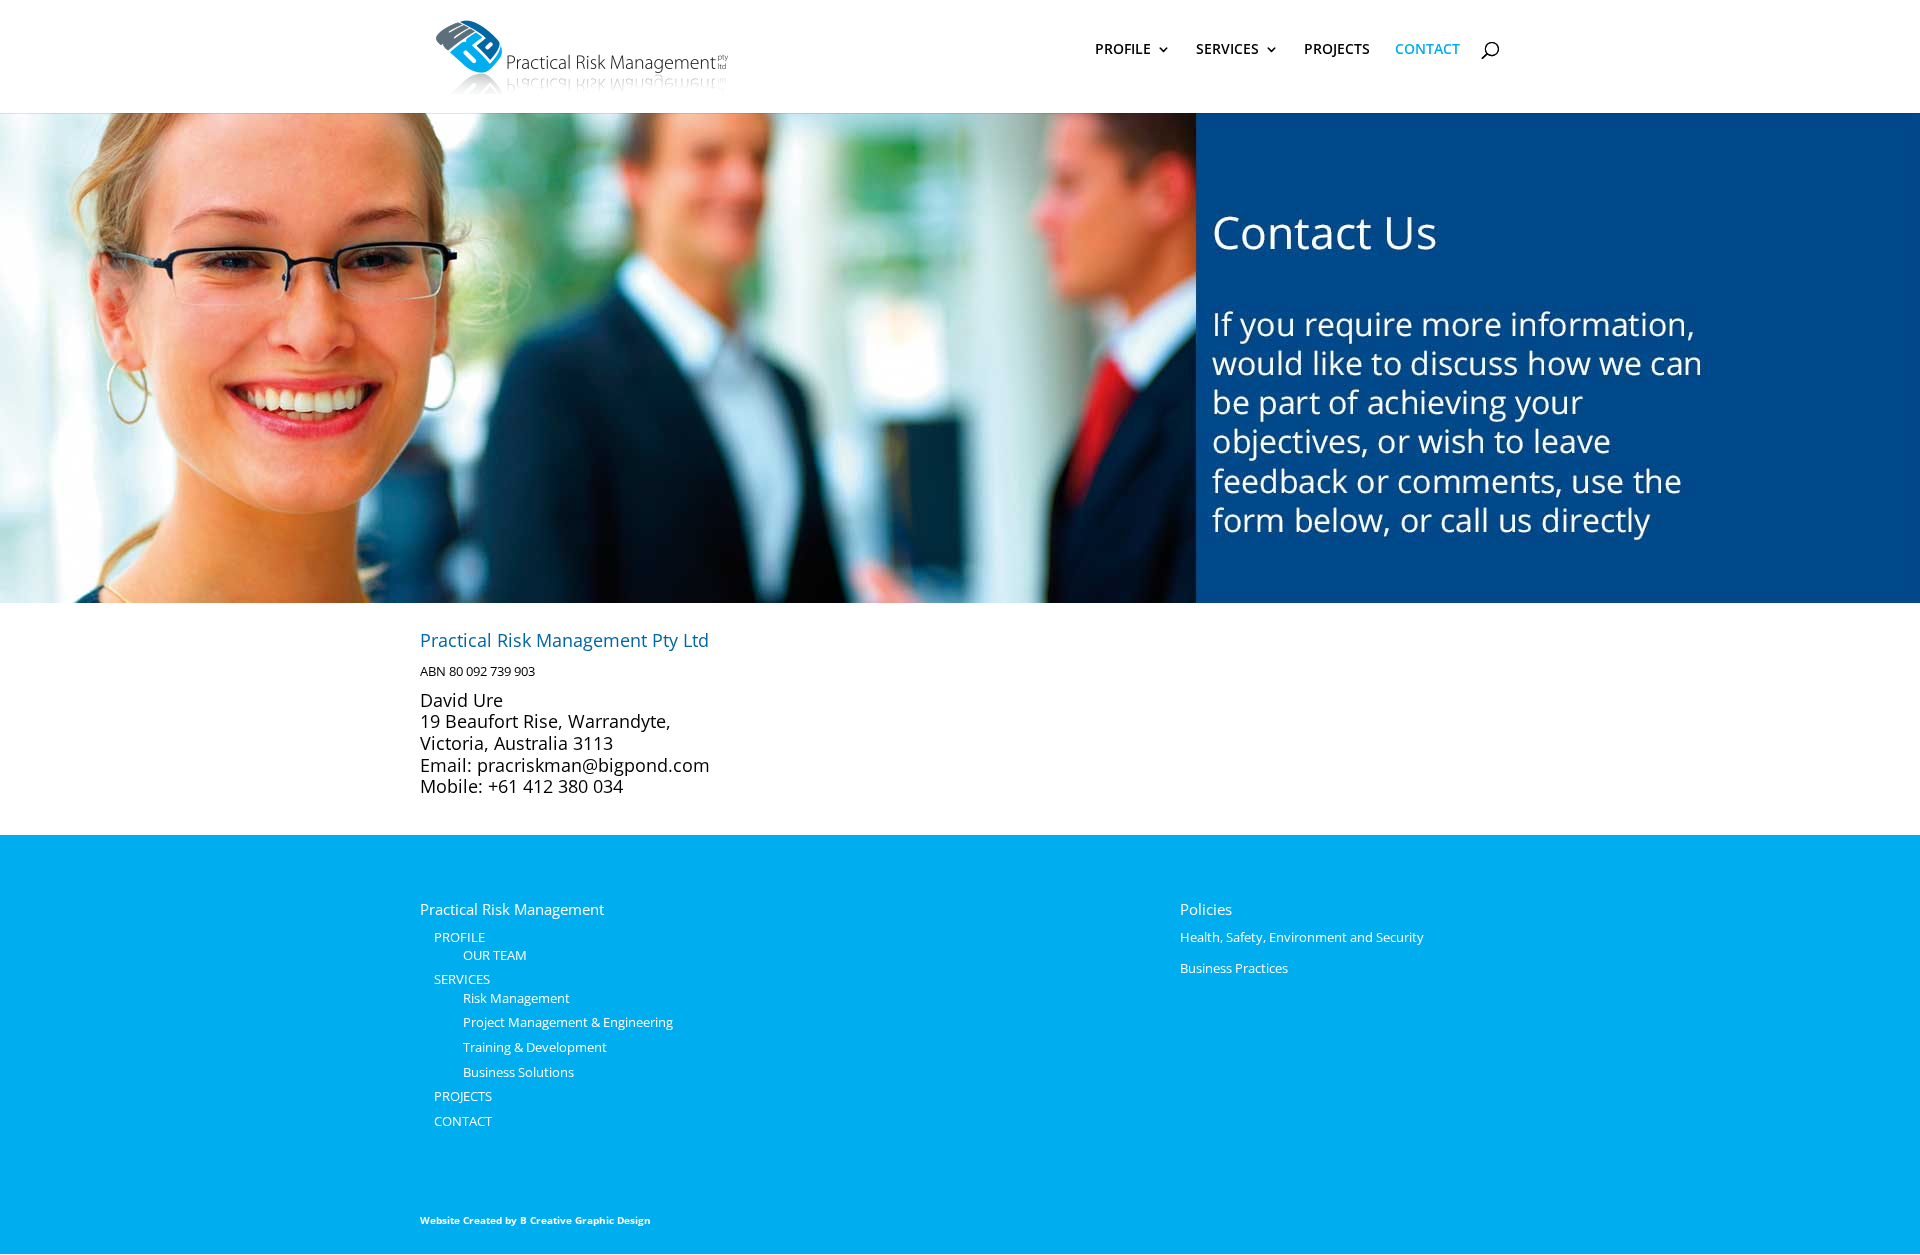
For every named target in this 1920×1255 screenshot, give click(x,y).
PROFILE (1123, 50)
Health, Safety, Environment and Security (1302, 937)
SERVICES (1227, 50)
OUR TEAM (495, 955)
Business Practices (1234, 968)
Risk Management (516, 998)
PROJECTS (1337, 50)
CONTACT (1427, 50)
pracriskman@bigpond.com (593, 765)
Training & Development (535, 1047)
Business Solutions (518, 1072)
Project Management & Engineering (568, 1022)
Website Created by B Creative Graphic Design (535, 1220)
